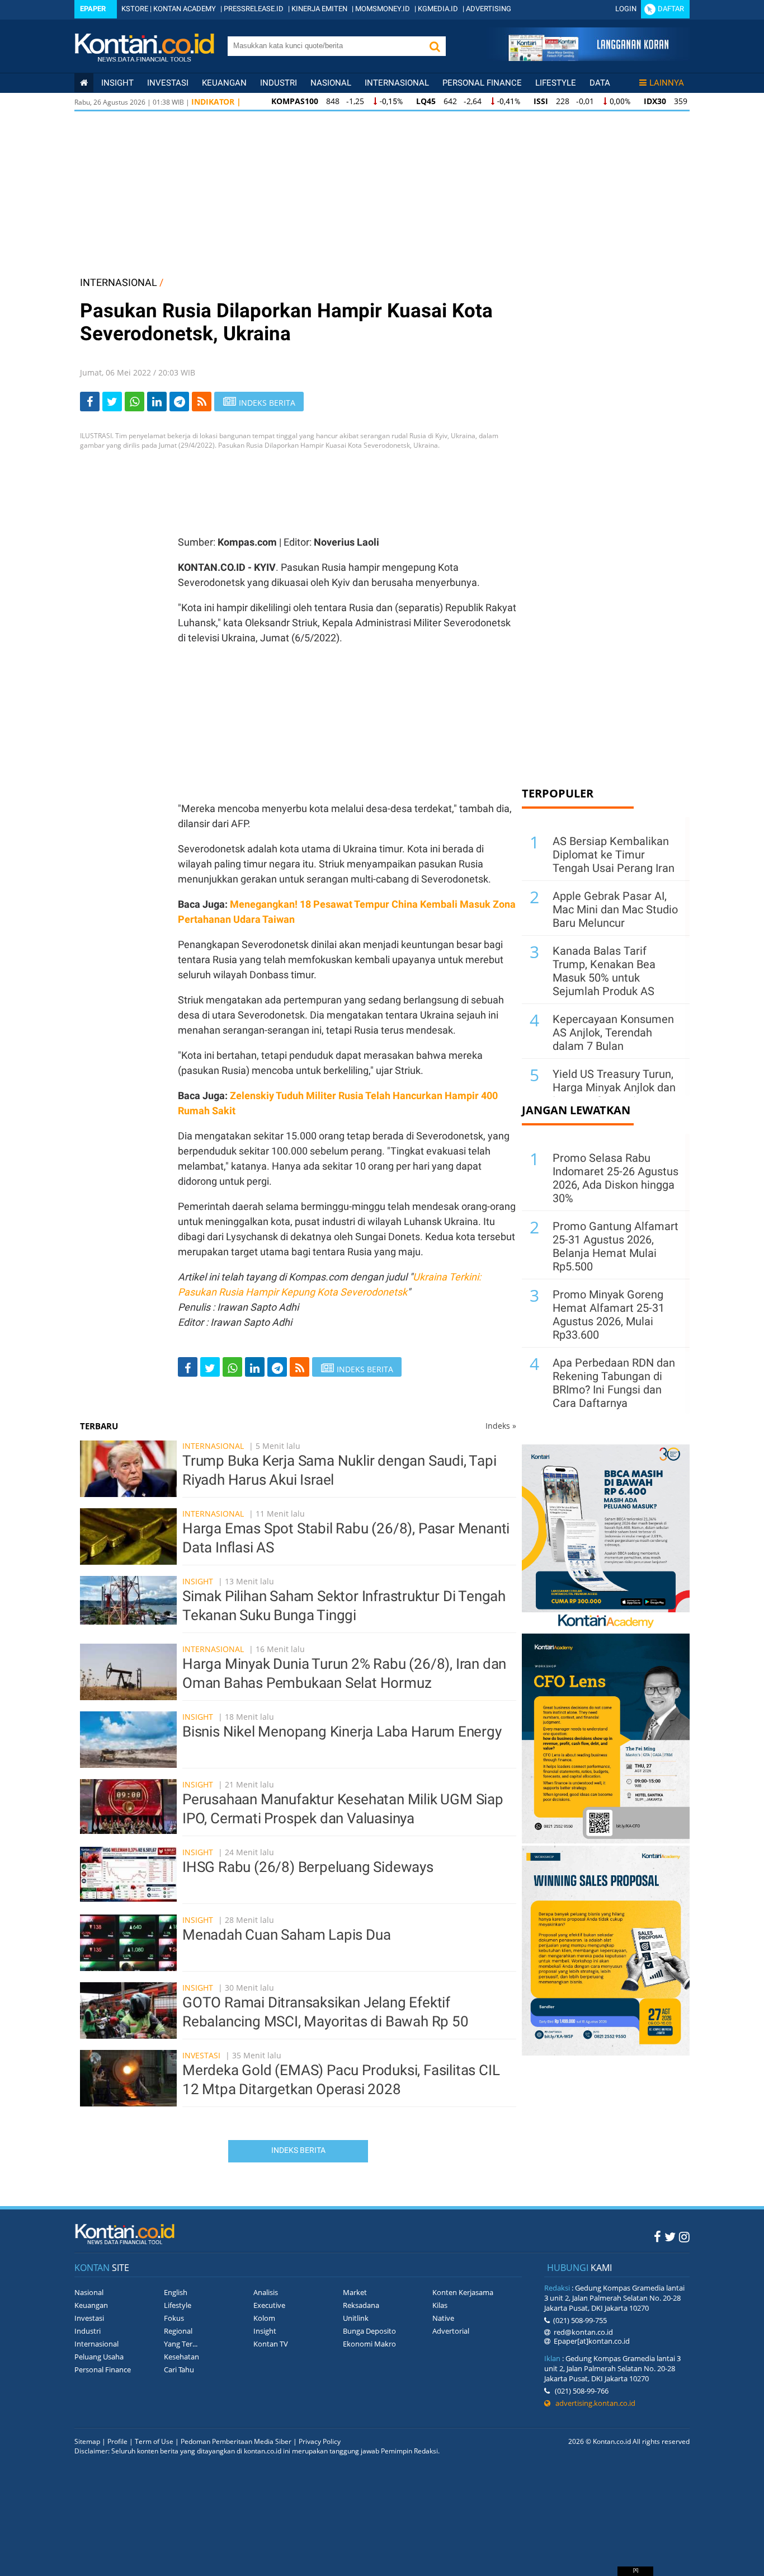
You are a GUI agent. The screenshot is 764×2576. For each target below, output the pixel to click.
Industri (279, 83)
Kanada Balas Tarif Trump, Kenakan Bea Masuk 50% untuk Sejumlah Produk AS (604, 971)
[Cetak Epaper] (588, 58)
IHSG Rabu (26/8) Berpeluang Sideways (308, 1867)
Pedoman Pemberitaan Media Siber (236, 2441)
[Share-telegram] (179, 402)
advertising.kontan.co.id (593, 2403)
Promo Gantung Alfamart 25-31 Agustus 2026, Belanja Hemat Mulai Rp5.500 (616, 1246)
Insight (198, 1581)
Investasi (168, 83)
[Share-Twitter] (112, 402)
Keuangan (224, 83)
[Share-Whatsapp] (135, 402)
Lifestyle (556, 83)
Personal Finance (482, 83)
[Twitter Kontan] (670, 2236)
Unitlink (356, 2318)
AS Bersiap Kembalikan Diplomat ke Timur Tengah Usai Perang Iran (614, 855)
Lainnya (667, 83)
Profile (117, 2441)
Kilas (440, 2305)
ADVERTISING (489, 9)
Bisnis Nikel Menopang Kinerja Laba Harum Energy (342, 1732)
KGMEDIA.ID (438, 9)
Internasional (397, 83)
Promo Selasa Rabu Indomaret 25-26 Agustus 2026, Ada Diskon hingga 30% (616, 1178)
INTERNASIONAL (119, 282)
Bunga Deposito (369, 2331)
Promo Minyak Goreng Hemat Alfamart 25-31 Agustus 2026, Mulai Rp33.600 (609, 1315)
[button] (435, 46)
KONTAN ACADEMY (185, 9)
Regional (178, 2331)
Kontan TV (271, 2344)
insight (117, 83)
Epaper (93, 9)
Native (443, 2318)
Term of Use (154, 2441)
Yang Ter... (181, 2344)
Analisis (266, 2292)
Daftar (671, 9)
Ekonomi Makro (369, 2344)
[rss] (202, 402)
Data (600, 83)
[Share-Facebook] (90, 402)
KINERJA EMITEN (319, 9)
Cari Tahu (179, 2369)
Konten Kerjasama (463, 2292)
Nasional (331, 83)
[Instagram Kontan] (684, 2236)
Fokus (174, 2318)
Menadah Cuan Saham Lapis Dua (286, 1935)
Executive (269, 2305)
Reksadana (361, 2305)
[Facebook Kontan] (657, 2236)
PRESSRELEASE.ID (254, 9)
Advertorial (451, 2331)
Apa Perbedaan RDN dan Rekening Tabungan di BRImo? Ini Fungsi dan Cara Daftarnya (614, 1383)
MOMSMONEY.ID (383, 9)
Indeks (501, 1426)
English (176, 2292)
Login (626, 9)
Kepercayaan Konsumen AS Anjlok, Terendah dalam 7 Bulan (613, 1033)
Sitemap (87, 2441)
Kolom (264, 2318)
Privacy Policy (320, 2441)
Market (355, 2292)
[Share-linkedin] (157, 402)
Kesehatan (181, 2357)
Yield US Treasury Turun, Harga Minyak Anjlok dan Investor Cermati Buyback (614, 1094)
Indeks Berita (298, 2150)
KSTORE (135, 9)
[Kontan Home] (84, 83)
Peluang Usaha (99, 2357)
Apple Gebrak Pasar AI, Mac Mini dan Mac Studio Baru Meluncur (615, 909)
